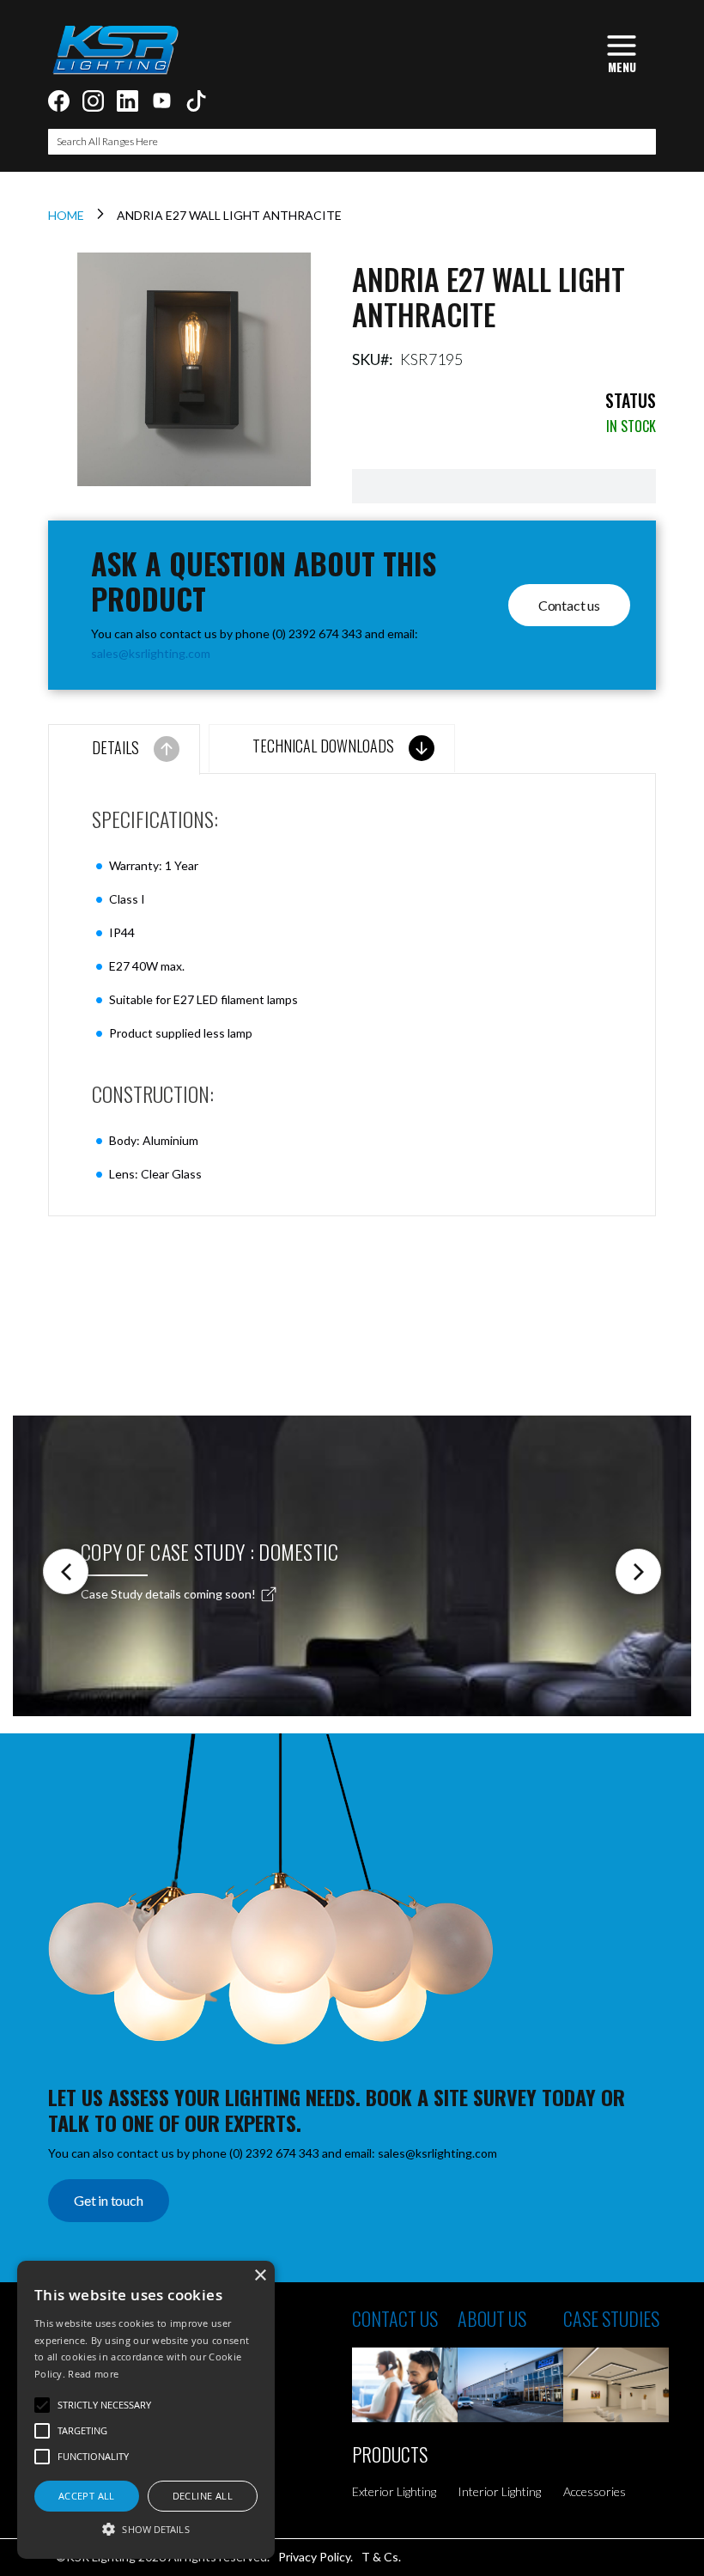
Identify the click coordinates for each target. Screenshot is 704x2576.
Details (115, 747)
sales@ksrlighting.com (151, 653)
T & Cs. (381, 2557)
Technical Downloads (323, 746)
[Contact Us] (405, 2385)
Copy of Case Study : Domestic (210, 1551)
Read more (93, 2374)
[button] (146, 2528)
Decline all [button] (203, 2496)
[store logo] (115, 50)
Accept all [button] (87, 2496)
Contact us (569, 605)
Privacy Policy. (316, 2557)
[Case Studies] (616, 2385)
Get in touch (109, 2200)
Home (66, 215)
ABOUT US (492, 2318)
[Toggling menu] (622, 52)
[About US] (510, 2385)
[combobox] (352, 142)
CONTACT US (395, 2318)
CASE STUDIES (611, 2318)
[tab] (124, 749)
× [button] (260, 2276)
